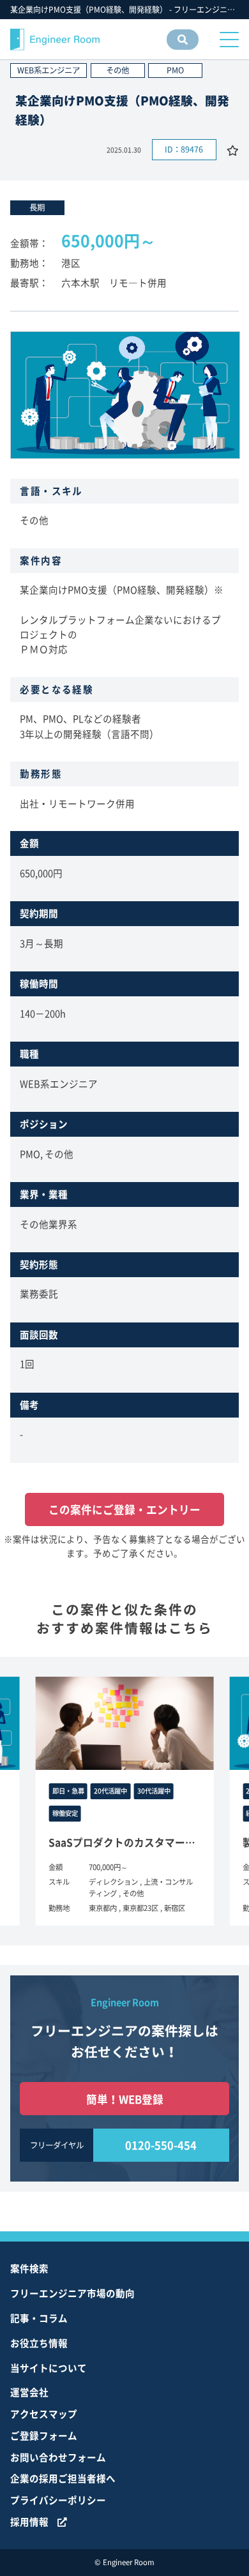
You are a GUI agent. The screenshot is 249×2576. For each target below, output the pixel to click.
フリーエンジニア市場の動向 (72, 2293)
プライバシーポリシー (58, 2500)
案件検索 (29, 2268)
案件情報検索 (179, 49)
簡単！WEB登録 (125, 2099)
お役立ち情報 (39, 2343)
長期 (37, 207)
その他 (117, 70)
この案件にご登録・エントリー (124, 1509)
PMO (175, 70)
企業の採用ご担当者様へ (63, 2478)
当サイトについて (49, 2368)
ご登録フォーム (44, 2436)
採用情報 (29, 2522)
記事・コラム (39, 2318)
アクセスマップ (44, 2414)
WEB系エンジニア (49, 70)
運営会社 (29, 2392)
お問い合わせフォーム (58, 2457)
